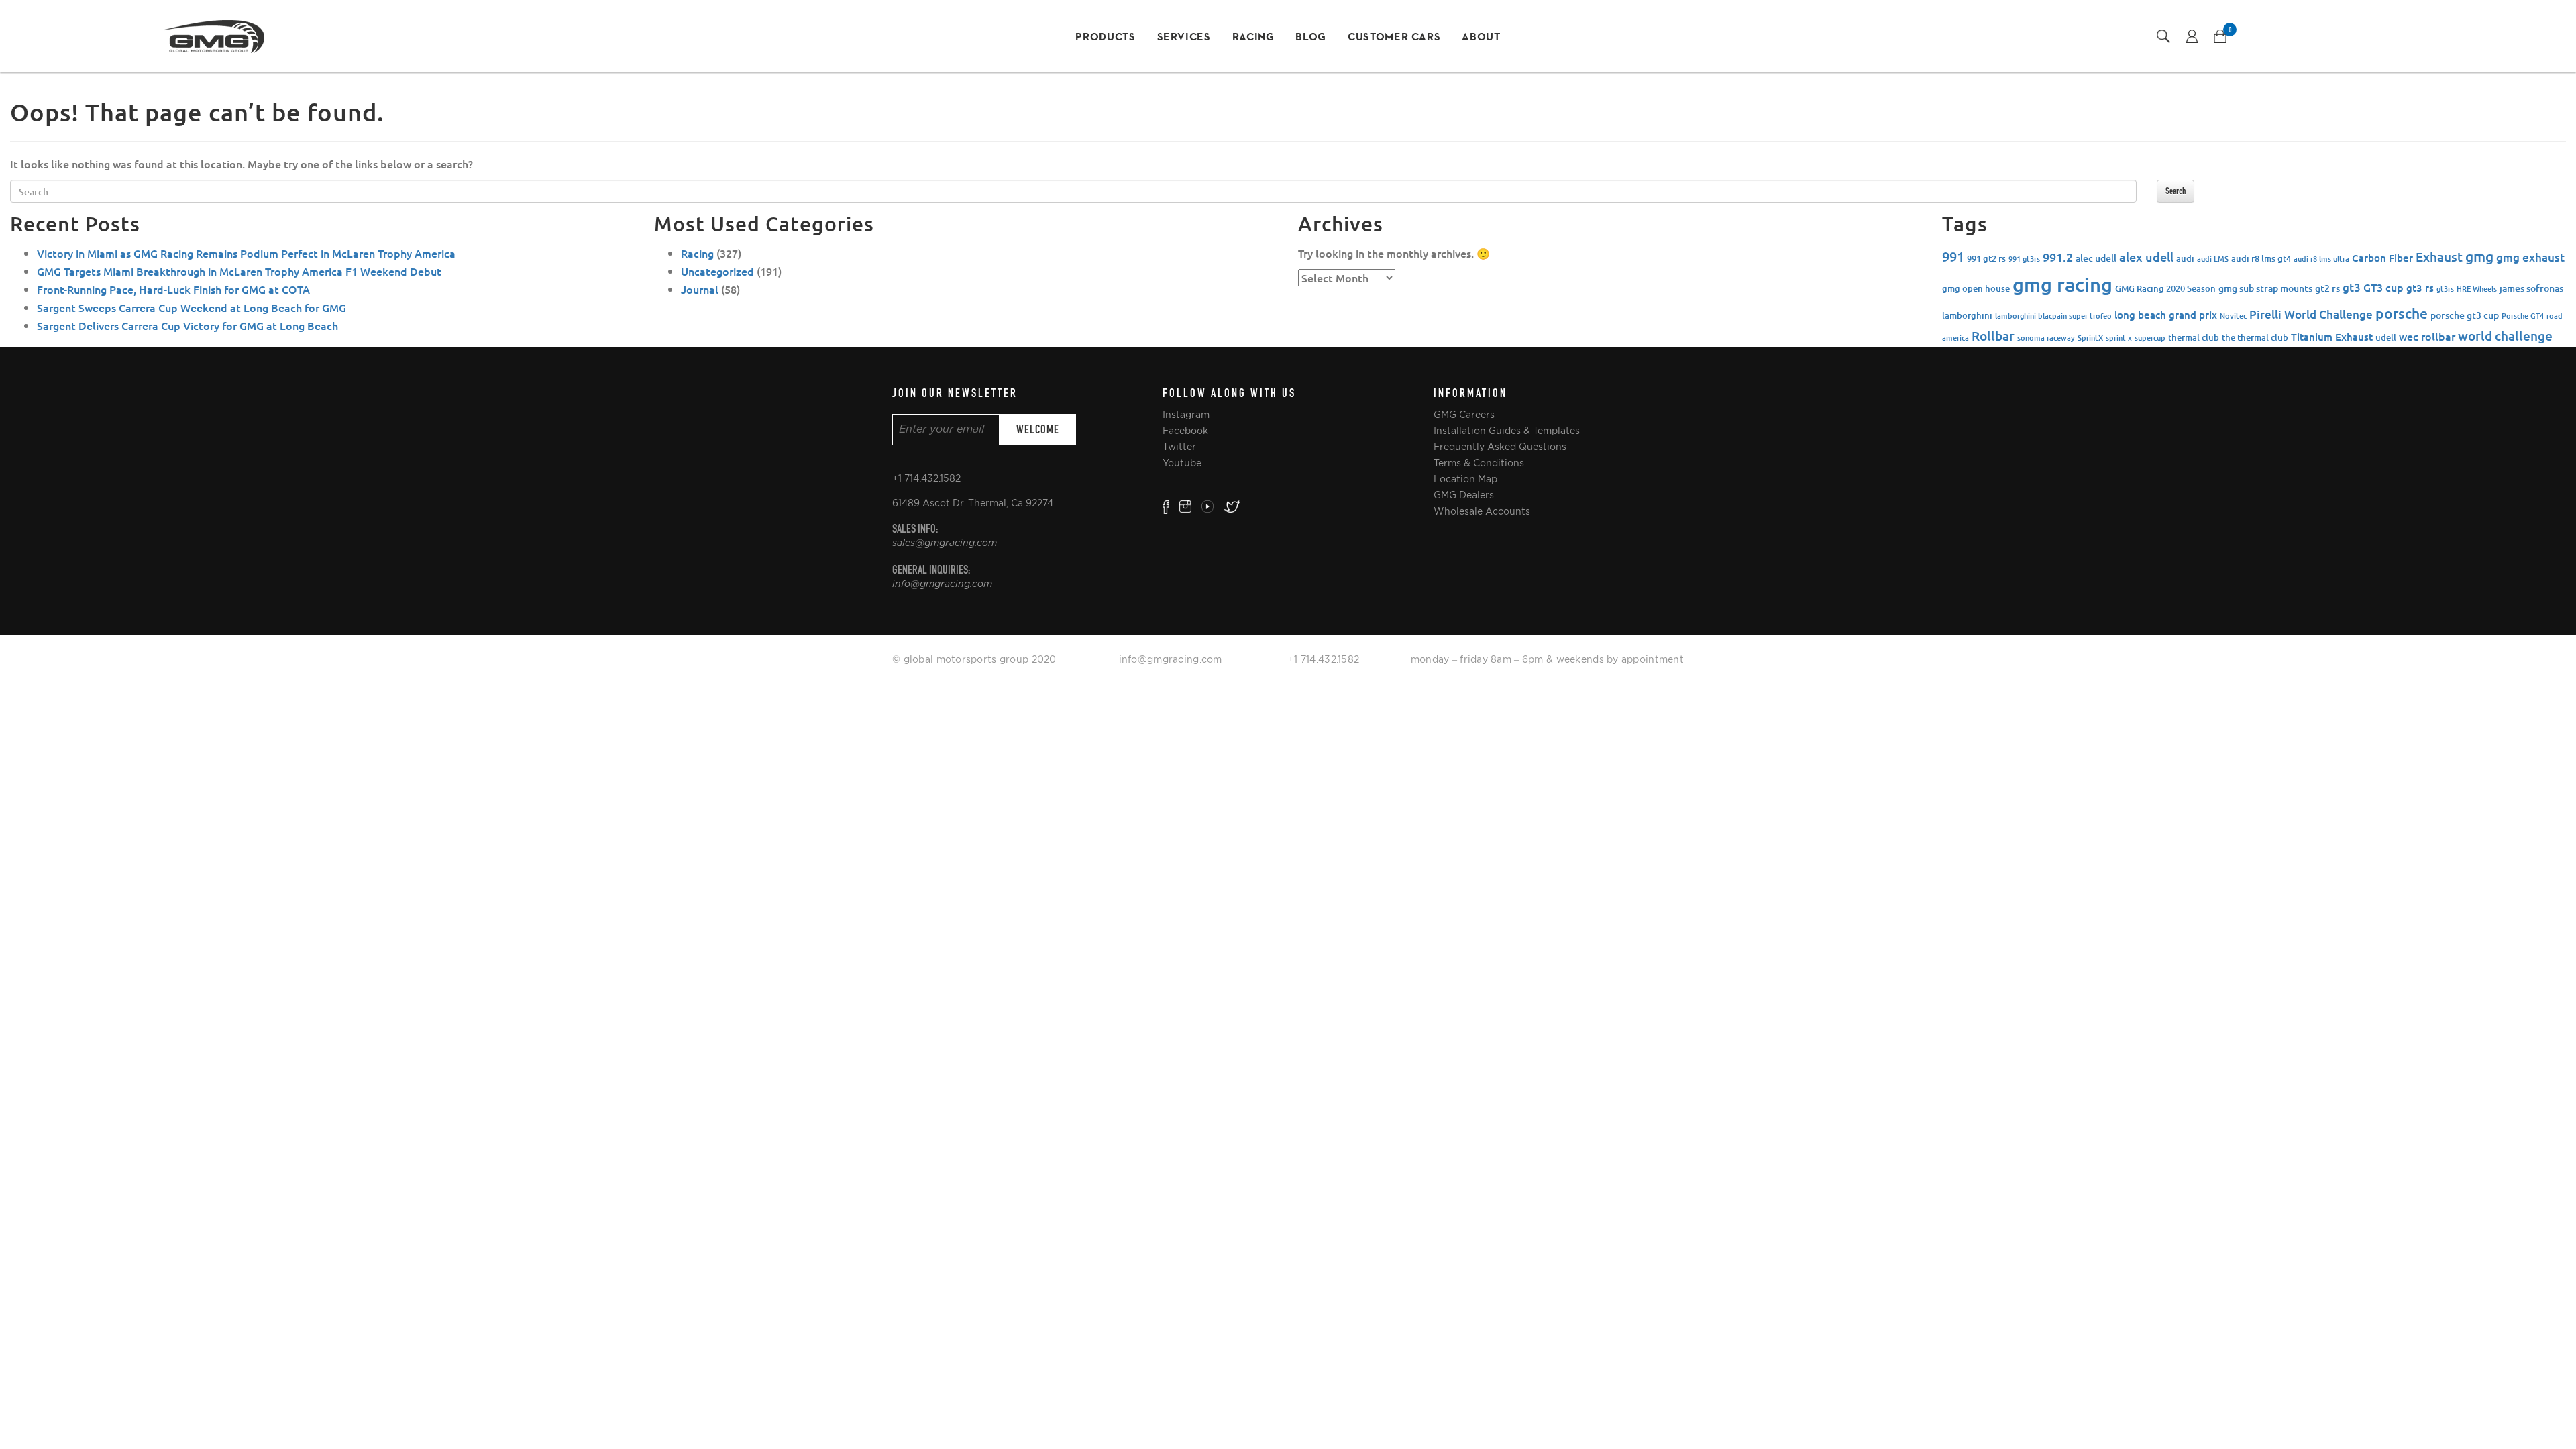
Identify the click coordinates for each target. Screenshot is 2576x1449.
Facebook (1185, 431)
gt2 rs (2327, 288)
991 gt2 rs (1986, 258)
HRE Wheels (2477, 289)
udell (2386, 337)
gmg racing (2062, 284)
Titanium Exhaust (2332, 337)
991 (1953, 256)
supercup (2150, 338)
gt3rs (2445, 289)
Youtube (1182, 463)
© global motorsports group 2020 (974, 659)
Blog (1311, 38)
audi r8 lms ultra (2321, 259)
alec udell (2096, 258)
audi (2185, 258)
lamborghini (1967, 315)
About (1481, 38)
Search (2176, 191)
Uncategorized (717, 271)
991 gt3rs (2024, 259)
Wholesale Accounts (1482, 511)
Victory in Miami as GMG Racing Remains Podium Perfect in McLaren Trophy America (246, 253)
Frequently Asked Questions (1500, 447)
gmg (2479, 256)
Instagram (1186, 415)
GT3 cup (2383, 287)
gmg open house (1976, 288)
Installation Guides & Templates (1507, 431)
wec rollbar (2427, 336)
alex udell (2146, 257)
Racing (1253, 38)
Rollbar (1993, 336)
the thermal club (2255, 337)
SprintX (2090, 338)
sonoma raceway (2046, 338)
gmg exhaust (2530, 257)
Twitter (1179, 447)
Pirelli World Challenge (2311, 314)
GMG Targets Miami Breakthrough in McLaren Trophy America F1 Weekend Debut (239, 271)
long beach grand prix (2166, 315)
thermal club (2194, 337)
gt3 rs (2420, 288)
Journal (700, 289)
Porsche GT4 (2523, 316)
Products (1105, 38)
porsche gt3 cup (2465, 315)
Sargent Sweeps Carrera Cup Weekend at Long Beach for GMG (192, 307)
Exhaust (2439, 257)
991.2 (2058, 257)
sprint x (2119, 338)
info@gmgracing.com (942, 584)
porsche (2402, 313)
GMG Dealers (1464, 495)
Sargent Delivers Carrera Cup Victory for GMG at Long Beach (187, 325)
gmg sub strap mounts (2265, 288)
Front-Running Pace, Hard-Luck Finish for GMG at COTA (173, 289)
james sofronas (2531, 288)
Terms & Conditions (1479, 463)
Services (1184, 38)
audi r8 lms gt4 (2261, 258)
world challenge (2505, 336)
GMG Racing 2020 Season (2165, 288)
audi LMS (2213, 259)
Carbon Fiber (2382, 258)
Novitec (2233, 316)
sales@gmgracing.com (945, 543)
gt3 (2352, 287)
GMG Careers (1464, 415)
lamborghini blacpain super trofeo (2053, 316)
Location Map (1465, 479)
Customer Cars (1394, 38)
